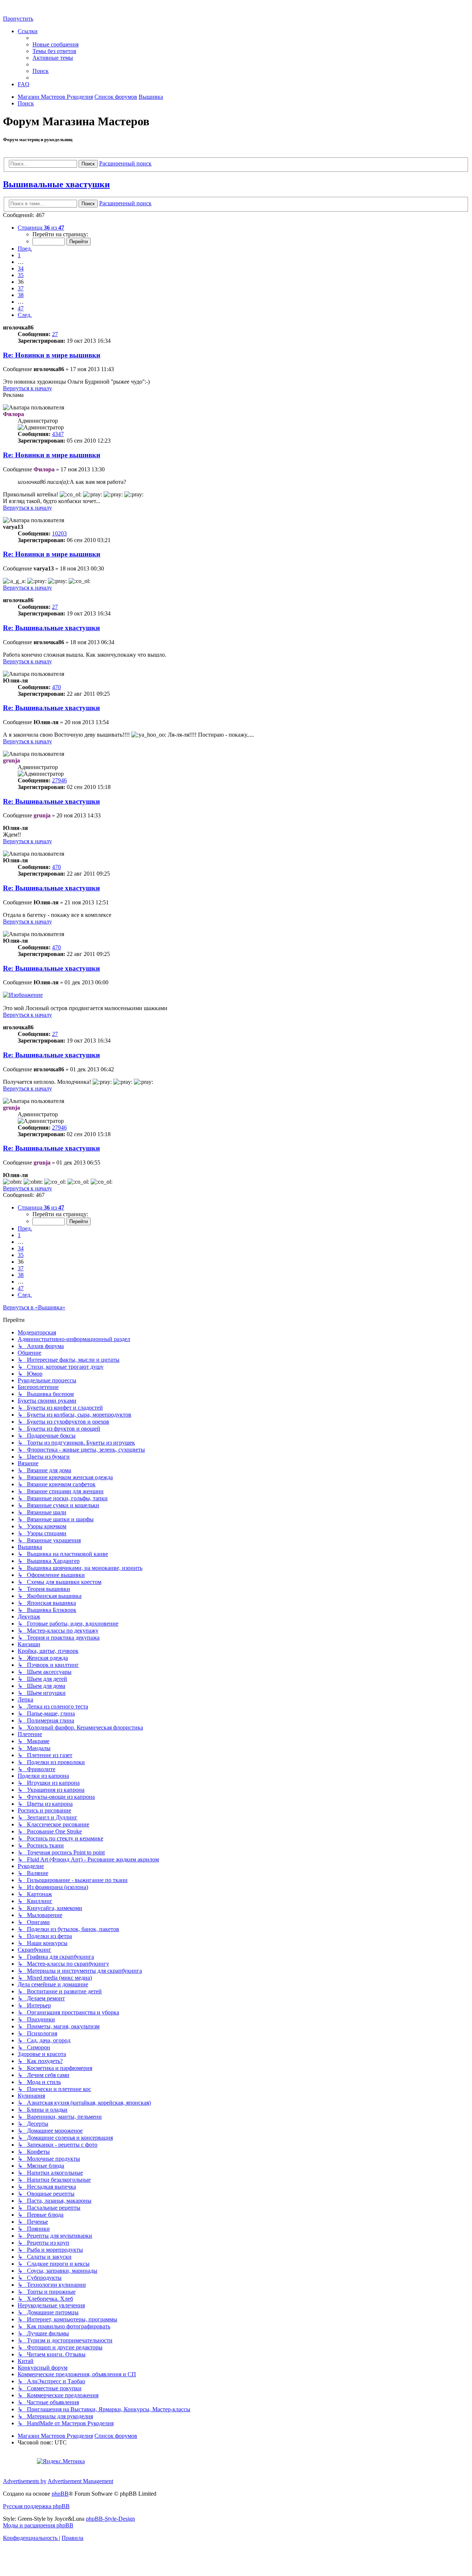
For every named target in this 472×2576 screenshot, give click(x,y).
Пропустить (18, 19)
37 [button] (21, 288)
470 (56, 687)
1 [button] (19, 255)
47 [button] (21, 308)
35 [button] (21, 275)
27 (55, 334)
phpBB (60, 2494)
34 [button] (21, 268)
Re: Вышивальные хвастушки (51, 628)
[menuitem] (55, 44)
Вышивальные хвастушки (56, 184)
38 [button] (21, 295)
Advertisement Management (80, 2481)
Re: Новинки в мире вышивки (52, 355)
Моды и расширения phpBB (38, 2525)
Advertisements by (25, 2481)
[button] (41, 228)
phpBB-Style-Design (110, 2519)
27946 (59, 780)
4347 (58, 434)
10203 (59, 533)
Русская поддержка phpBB (36, 2506)
